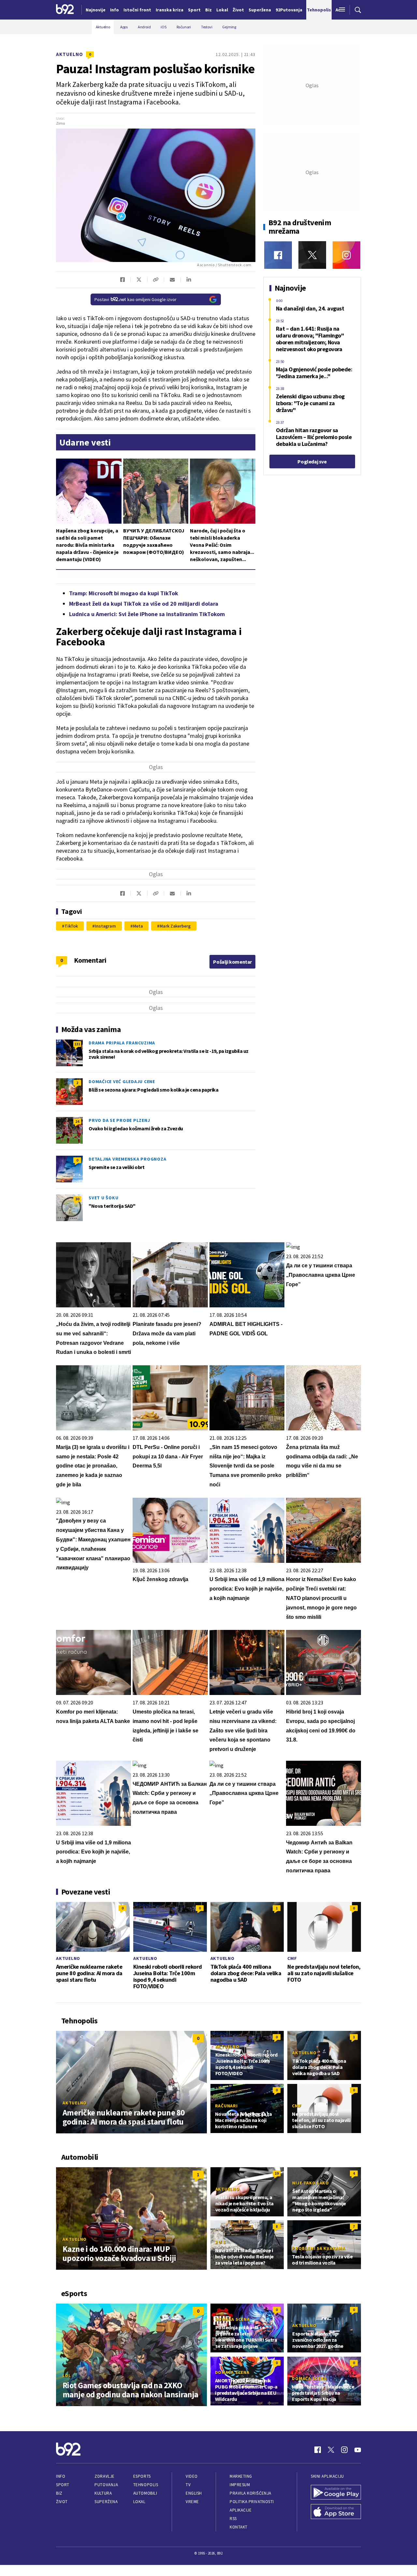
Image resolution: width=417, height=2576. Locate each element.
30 (77, 1199)
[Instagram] (346, 255)
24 (77, 1121)
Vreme (192, 2502)
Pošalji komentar (232, 962)
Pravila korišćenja (251, 2493)
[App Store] (336, 2512)
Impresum (240, 2485)
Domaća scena (233, 2319)
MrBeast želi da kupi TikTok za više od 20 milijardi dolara (144, 604)
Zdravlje (104, 2476)
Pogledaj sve (312, 461)
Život (62, 2502)
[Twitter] (312, 255)
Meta (138, 926)
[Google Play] (336, 2493)
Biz (59, 2493)
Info (61, 2476)
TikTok (71, 926)
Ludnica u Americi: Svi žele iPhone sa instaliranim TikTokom (147, 614)
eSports (142, 2476)
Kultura (103, 2493)
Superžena (106, 2502)
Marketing (241, 2476)
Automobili (145, 2493)
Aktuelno (70, 54)
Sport (63, 2485)
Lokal (139, 2502)
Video (192, 2476)
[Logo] (65, 10)
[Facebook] (278, 255)
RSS (233, 2519)
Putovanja (106, 2485)
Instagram (105, 926)
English (194, 2493)
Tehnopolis (146, 2485)
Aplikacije (241, 2510)
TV (188, 2485)
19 (277, 2173)
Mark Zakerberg (175, 926)
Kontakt (239, 2527)
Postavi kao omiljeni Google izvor (136, 299)
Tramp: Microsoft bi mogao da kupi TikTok (124, 593)
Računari (226, 2106)
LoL (67, 2376)
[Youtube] (358, 2450)
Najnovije (96, 10)
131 (77, 1044)
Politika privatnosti (252, 2502)
